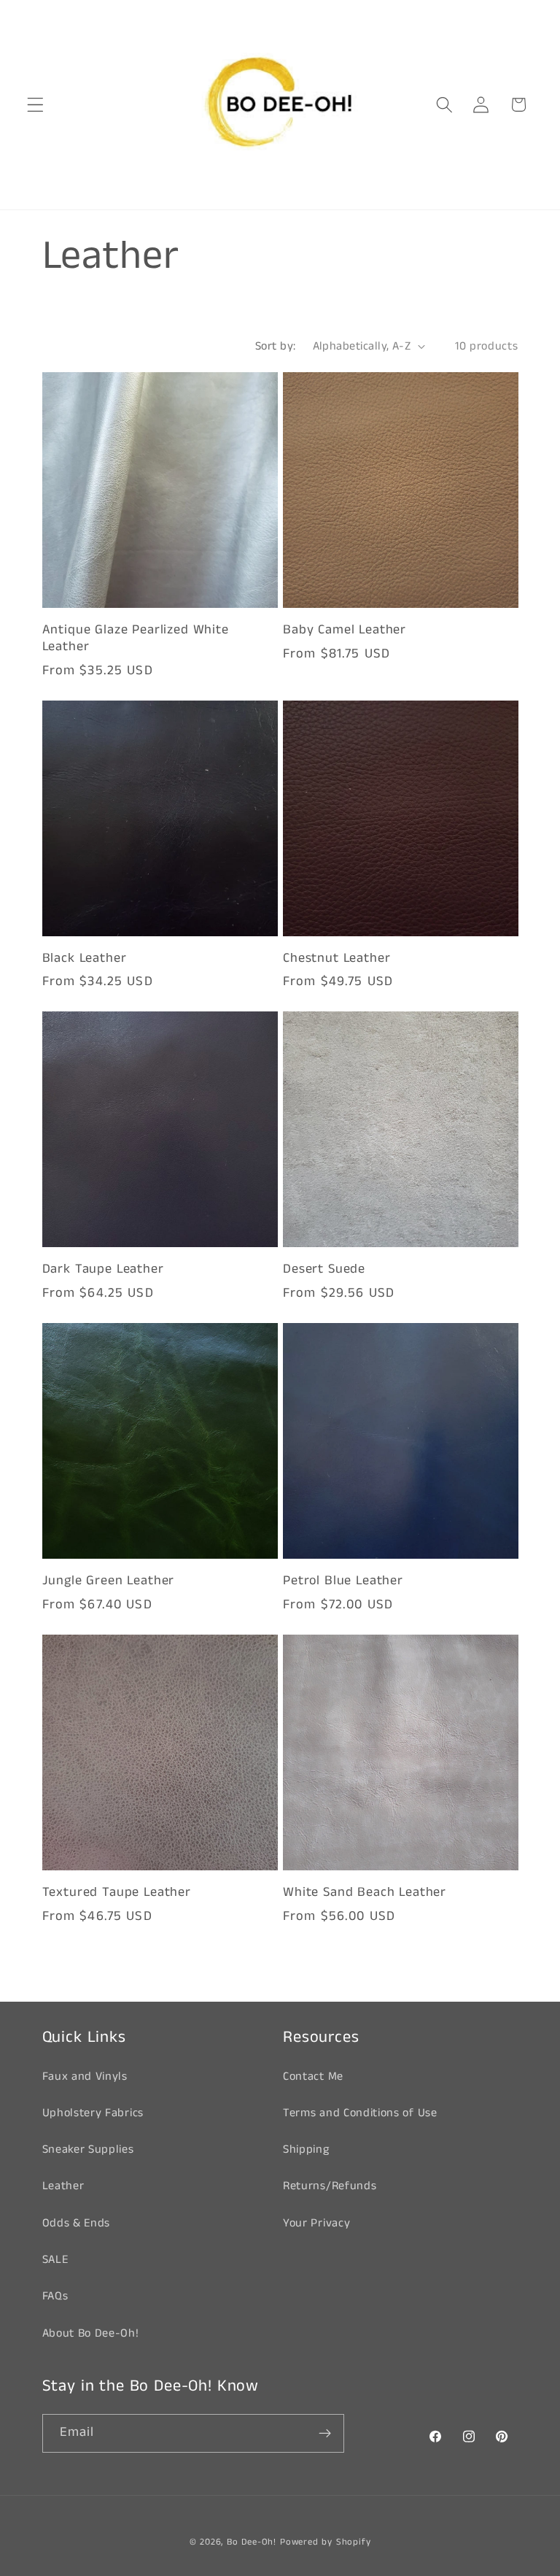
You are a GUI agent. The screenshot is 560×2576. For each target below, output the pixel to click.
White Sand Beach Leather (365, 1893)
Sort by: (276, 346)
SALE (55, 2260)
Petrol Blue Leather (343, 1581)
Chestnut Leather (337, 959)
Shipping (306, 2149)
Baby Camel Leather (345, 630)
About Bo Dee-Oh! (91, 2333)
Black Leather (85, 959)
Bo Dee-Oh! (252, 2542)
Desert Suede (324, 1269)
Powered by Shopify (326, 2542)
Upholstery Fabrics (93, 2113)
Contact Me (313, 2076)
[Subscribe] (325, 2434)
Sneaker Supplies (88, 2149)
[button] (35, 105)
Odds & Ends (77, 2223)
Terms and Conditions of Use (360, 2113)
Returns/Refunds (330, 2186)
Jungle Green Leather (109, 1581)
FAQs (55, 2296)
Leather (63, 2186)
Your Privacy (316, 2223)
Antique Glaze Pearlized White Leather (136, 638)
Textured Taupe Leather (117, 1893)
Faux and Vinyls (85, 2076)
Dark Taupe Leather (103, 1269)
